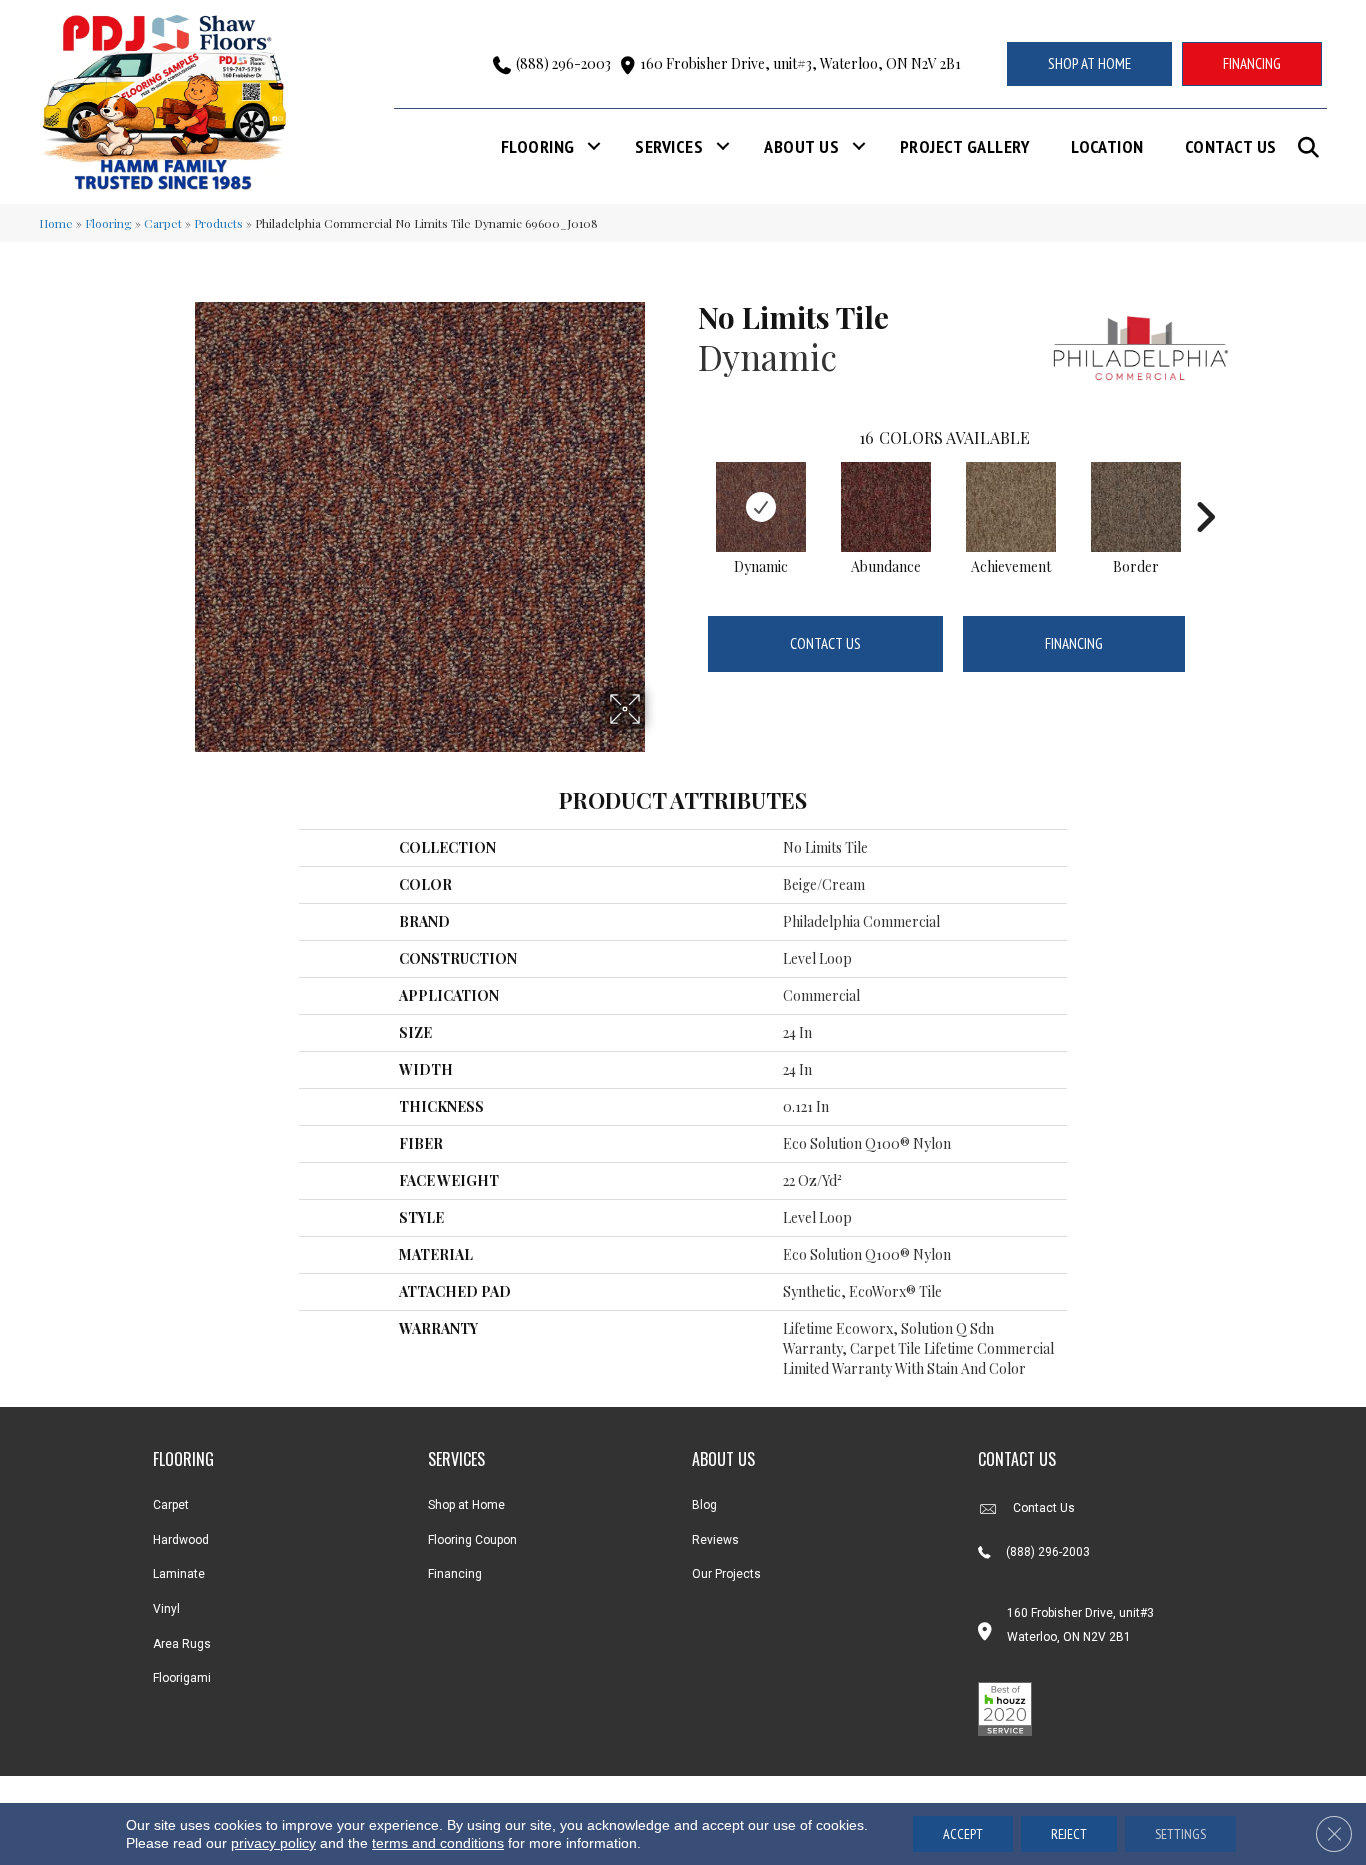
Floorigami (182, 1678)
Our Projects (726, 1574)
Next (1205, 487)
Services (669, 146)
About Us (801, 146)
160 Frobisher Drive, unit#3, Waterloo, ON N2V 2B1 (800, 63)
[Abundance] (886, 507)
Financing (1074, 643)
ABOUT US (723, 1459)
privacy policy (273, 1843)
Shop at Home (466, 1505)
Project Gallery (965, 146)
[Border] (1136, 507)
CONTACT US (1017, 1459)
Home (56, 223)
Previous (688, 487)
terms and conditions (438, 1843)
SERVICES (456, 1459)
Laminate (179, 1574)
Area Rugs (182, 1644)
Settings (1180, 1834)
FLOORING (183, 1459)
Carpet (163, 223)
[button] (1312, 147)
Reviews (715, 1540)
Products (218, 223)
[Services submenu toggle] (723, 146)
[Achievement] (1011, 507)
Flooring (538, 146)
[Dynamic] (761, 507)
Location (1107, 146)
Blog (704, 1505)
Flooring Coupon (472, 1540)
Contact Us (1231, 146)
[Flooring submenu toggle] (594, 146)
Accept (963, 1834)
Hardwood (181, 1540)
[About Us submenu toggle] (859, 146)
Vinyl (166, 1609)
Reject (1069, 1834)
